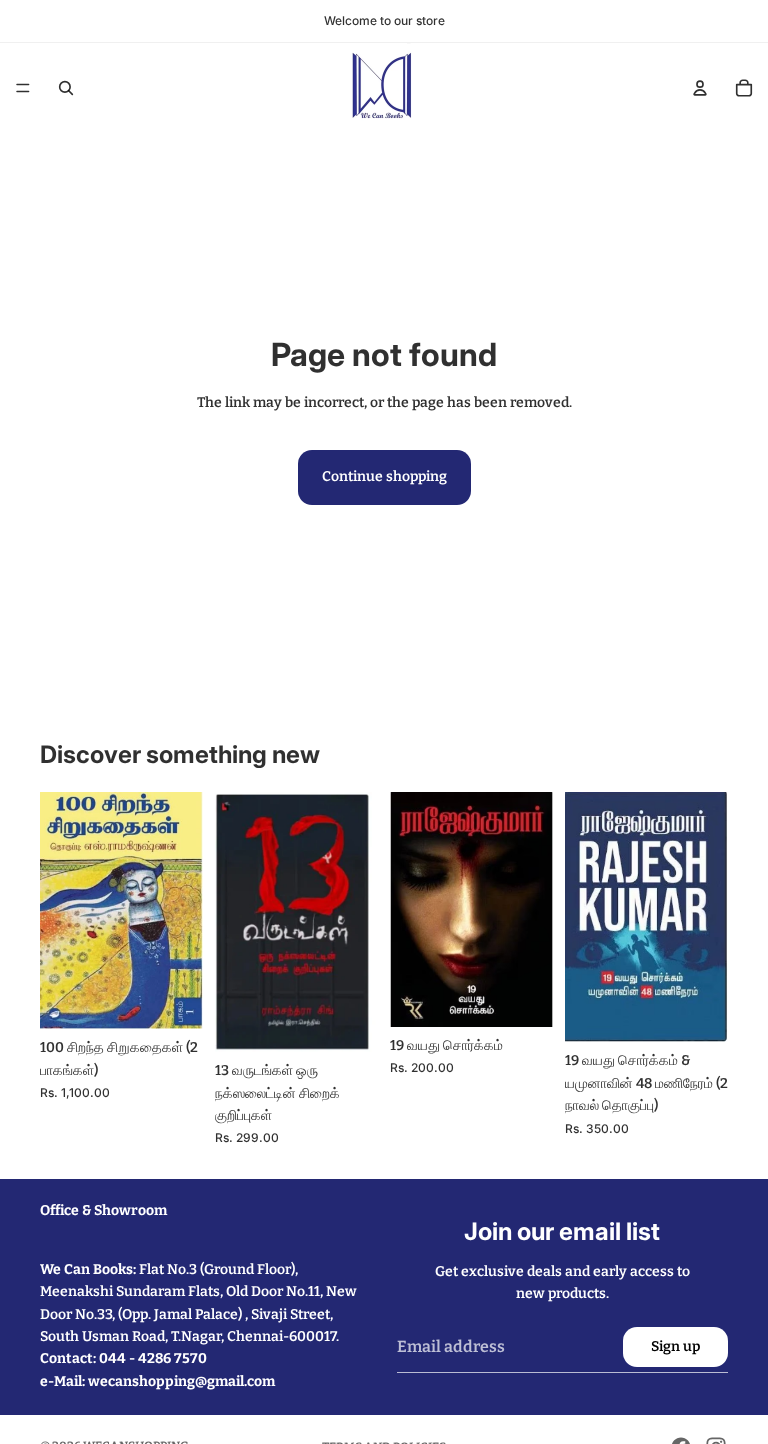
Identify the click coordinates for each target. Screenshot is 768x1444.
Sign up (675, 1346)
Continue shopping (384, 476)
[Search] (66, 88)
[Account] (700, 88)
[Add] (172, 999)
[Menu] (23, 88)
